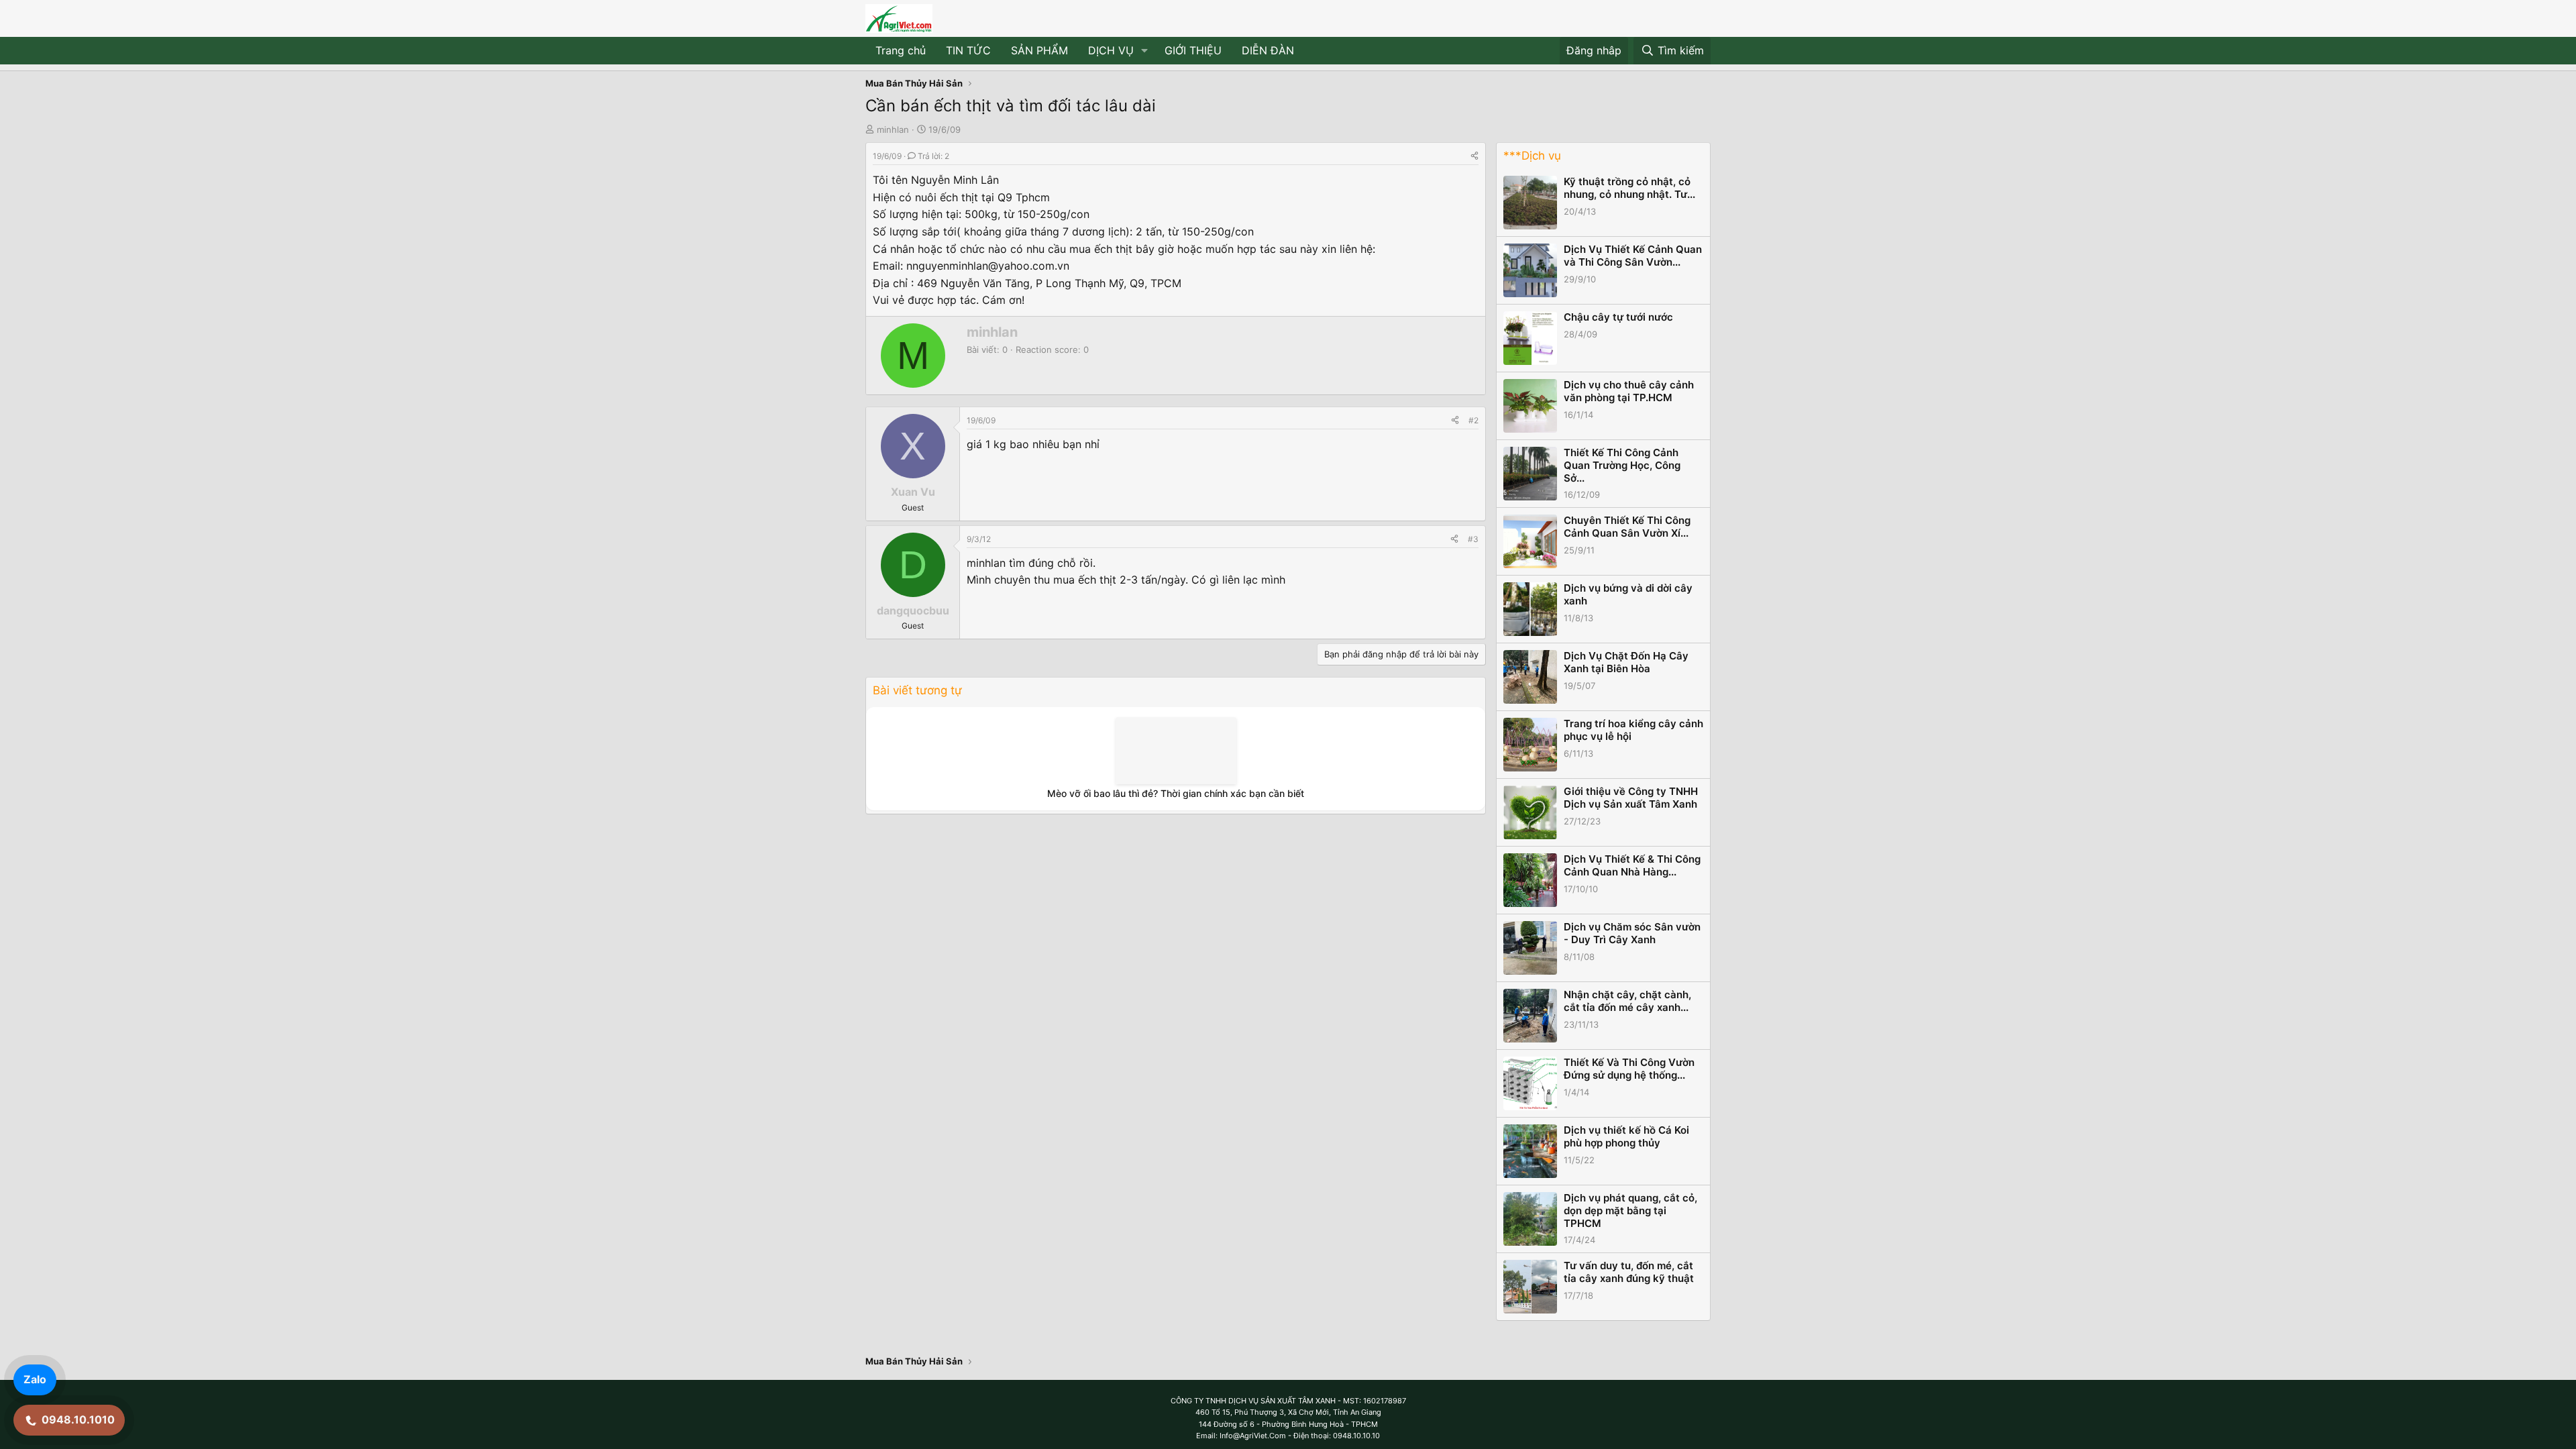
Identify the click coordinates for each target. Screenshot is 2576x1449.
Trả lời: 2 (933, 156)
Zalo (35, 1379)
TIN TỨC (968, 50)
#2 (1473, 420)
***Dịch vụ (1532, 156)
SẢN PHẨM (1039, 50)
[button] (1145, 51)
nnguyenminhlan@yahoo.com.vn (988, 266)
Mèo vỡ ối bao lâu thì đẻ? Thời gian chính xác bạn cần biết (1176, 793)
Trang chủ (901, 50)
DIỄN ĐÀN (1268, 50)
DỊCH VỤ (1111, 50)
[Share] (1474, 156)
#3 (1473, 539)
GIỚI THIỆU (1193, 50)
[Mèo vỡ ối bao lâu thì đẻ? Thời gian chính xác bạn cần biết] (1176, 751)
